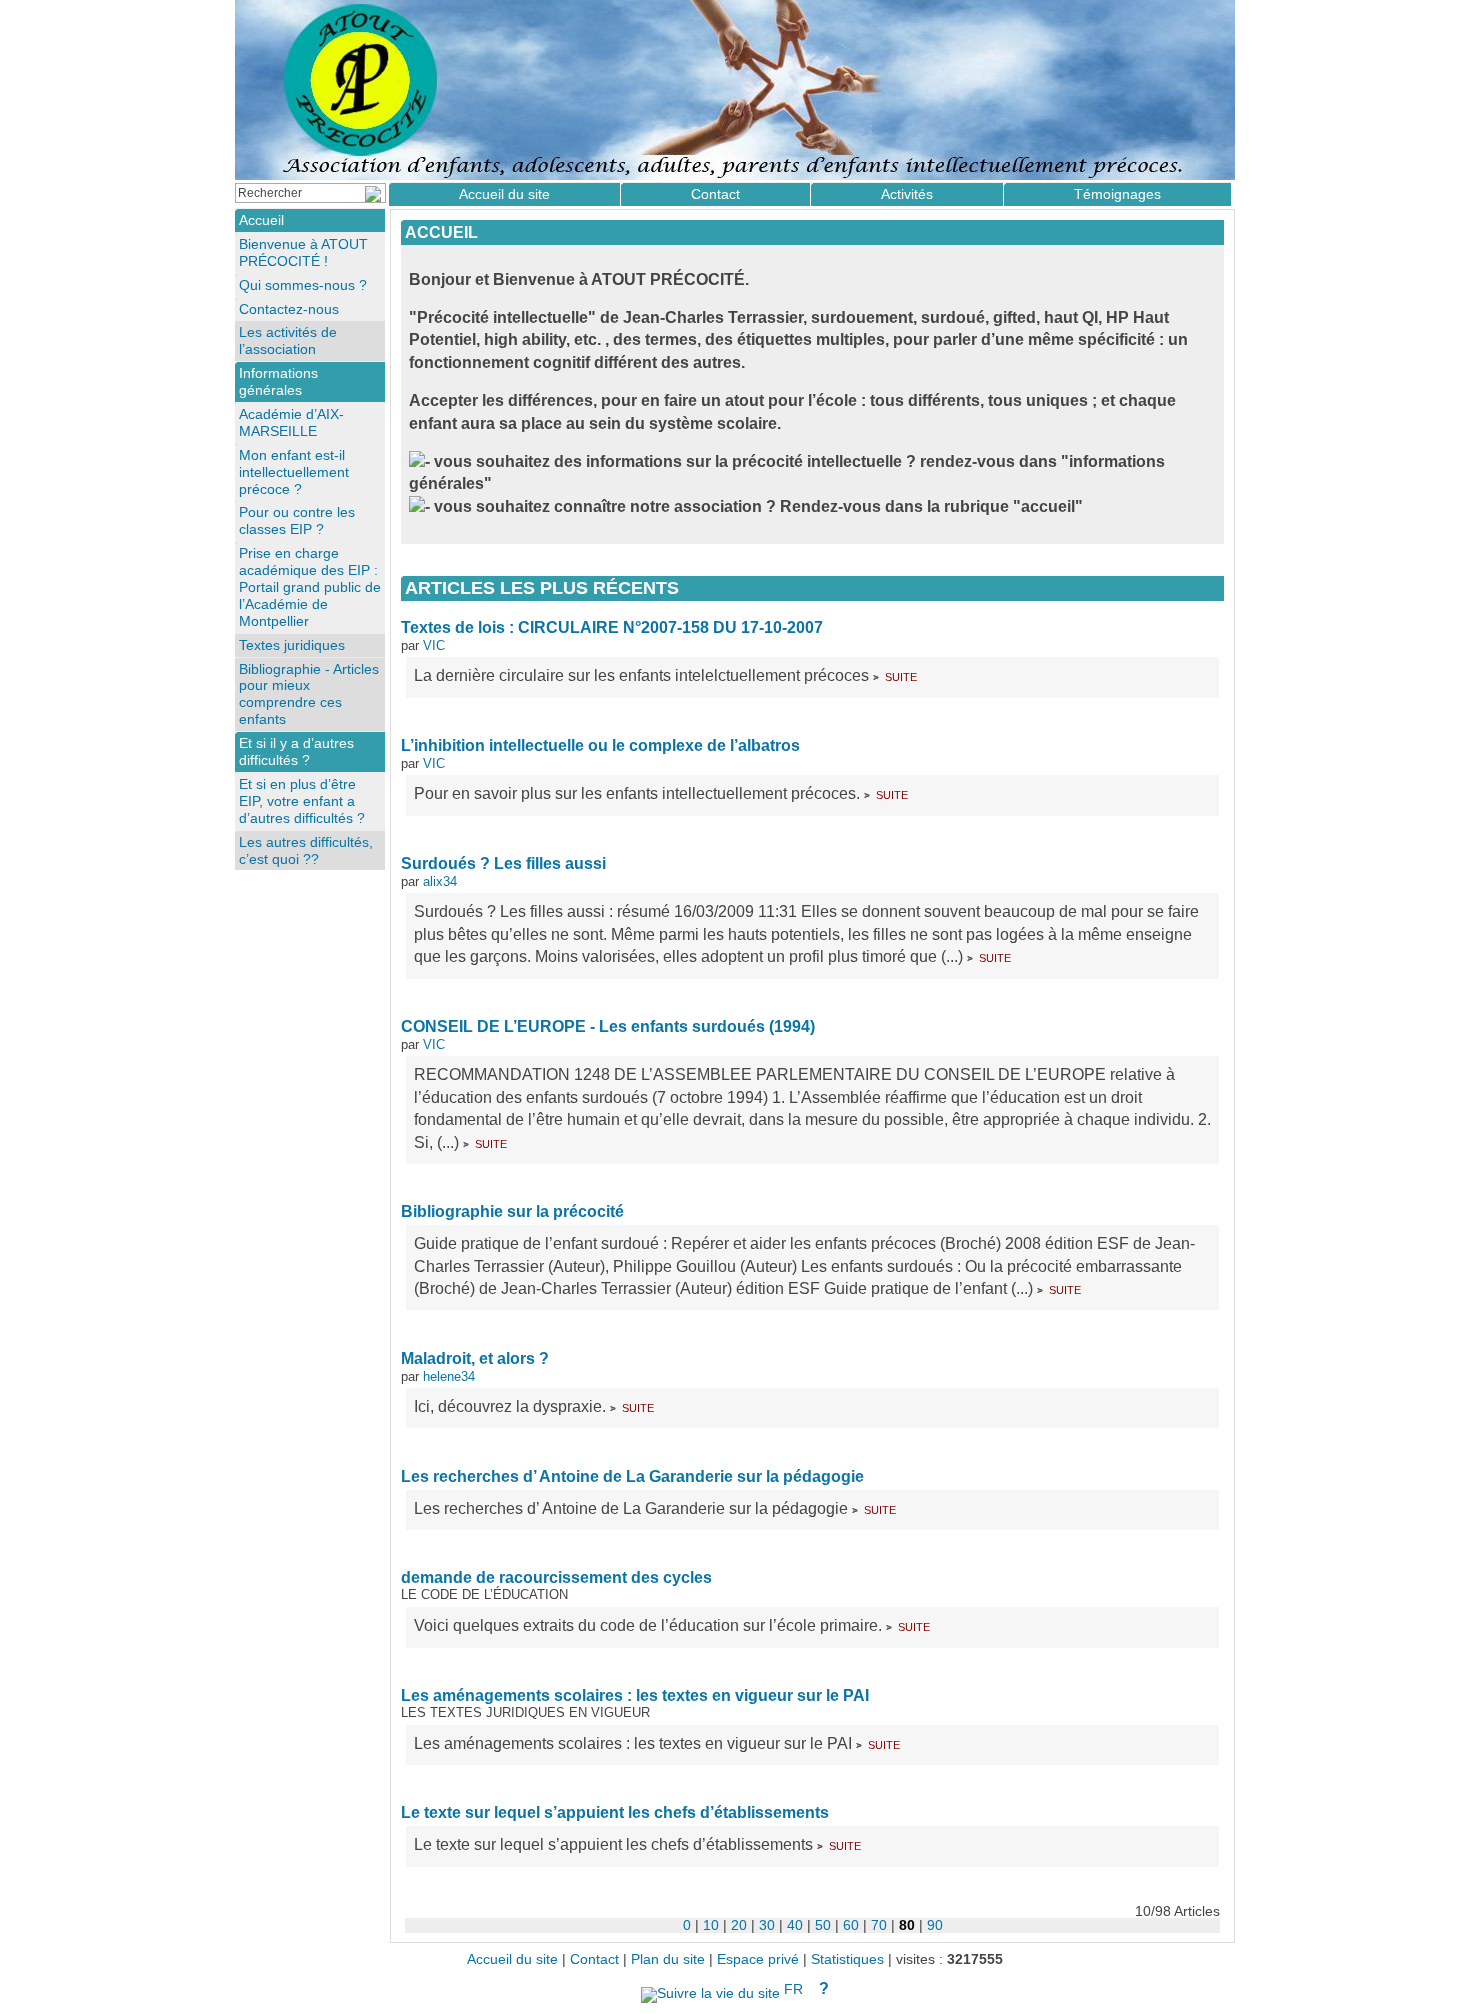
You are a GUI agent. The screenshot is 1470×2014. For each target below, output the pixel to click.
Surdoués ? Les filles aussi (503, 863)
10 (711, 1925)
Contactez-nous (289, 309)
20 (739, 1925)
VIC (434, 645)
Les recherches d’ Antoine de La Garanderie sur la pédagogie (632, 1476)
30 (767, 1925)
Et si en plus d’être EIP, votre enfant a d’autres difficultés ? (302, 801)
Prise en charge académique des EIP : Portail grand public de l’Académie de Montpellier (310, 587)
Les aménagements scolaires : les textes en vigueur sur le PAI (635, 1695)
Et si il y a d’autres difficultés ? (296, 751)
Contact (715, 194)
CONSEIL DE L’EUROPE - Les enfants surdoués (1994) (608, 1026)
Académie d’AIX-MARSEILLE (291, 422)
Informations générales (278, 381)
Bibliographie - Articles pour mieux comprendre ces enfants (309, 694)
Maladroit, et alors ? (475, 1358)
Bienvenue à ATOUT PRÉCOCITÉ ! (303, 252)
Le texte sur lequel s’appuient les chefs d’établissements (615, 1812)
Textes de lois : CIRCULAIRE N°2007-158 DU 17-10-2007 (612, 627)
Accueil (441, 232)
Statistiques (847, 1959)
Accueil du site (504, 194)
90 (935, 1925)
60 (851, 1925)
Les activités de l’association (288, 340)
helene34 (449, 1376)
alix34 (440, 881)
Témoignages (1117, 194)
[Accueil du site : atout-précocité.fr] (735, 90)
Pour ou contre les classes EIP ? (297, 520)
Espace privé (758, 1959)
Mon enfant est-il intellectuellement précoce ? (294, 472)
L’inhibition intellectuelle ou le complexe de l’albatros (600, 745)
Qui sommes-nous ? (303, 285)
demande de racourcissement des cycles (556, 1577)
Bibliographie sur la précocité (512, 1211)
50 (823, 1925)
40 (795, 1925)
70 (879, 1925)
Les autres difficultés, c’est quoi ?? (306, 850)
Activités (907, 194)
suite (901, 675)
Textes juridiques (292, 645)
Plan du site (668, 1959)
